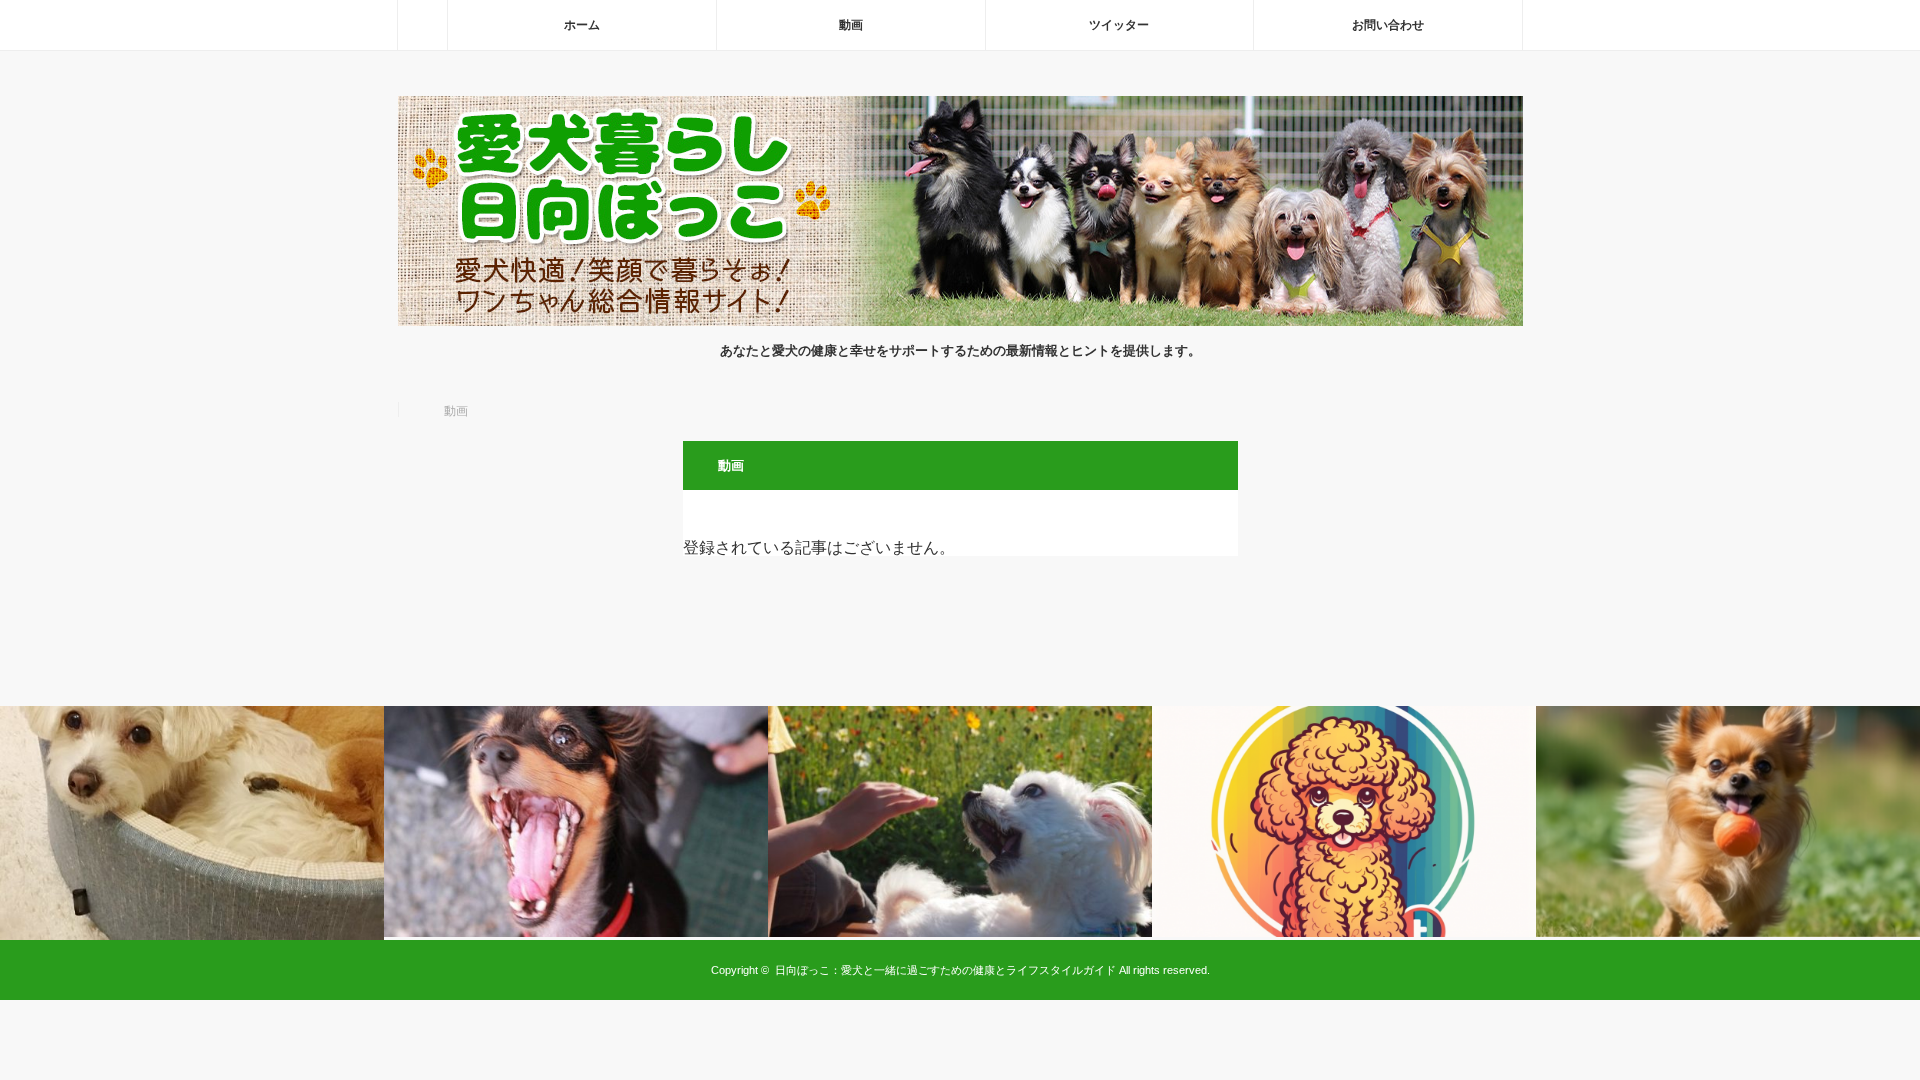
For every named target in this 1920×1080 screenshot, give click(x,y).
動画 (851, 25)
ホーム (582, 25)
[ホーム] (422, 25)
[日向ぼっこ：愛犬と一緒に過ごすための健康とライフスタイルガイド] (960, 320)
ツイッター (1119, 25)
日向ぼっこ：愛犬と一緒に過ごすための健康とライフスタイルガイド (945, 970)
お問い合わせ (1388, 25)
